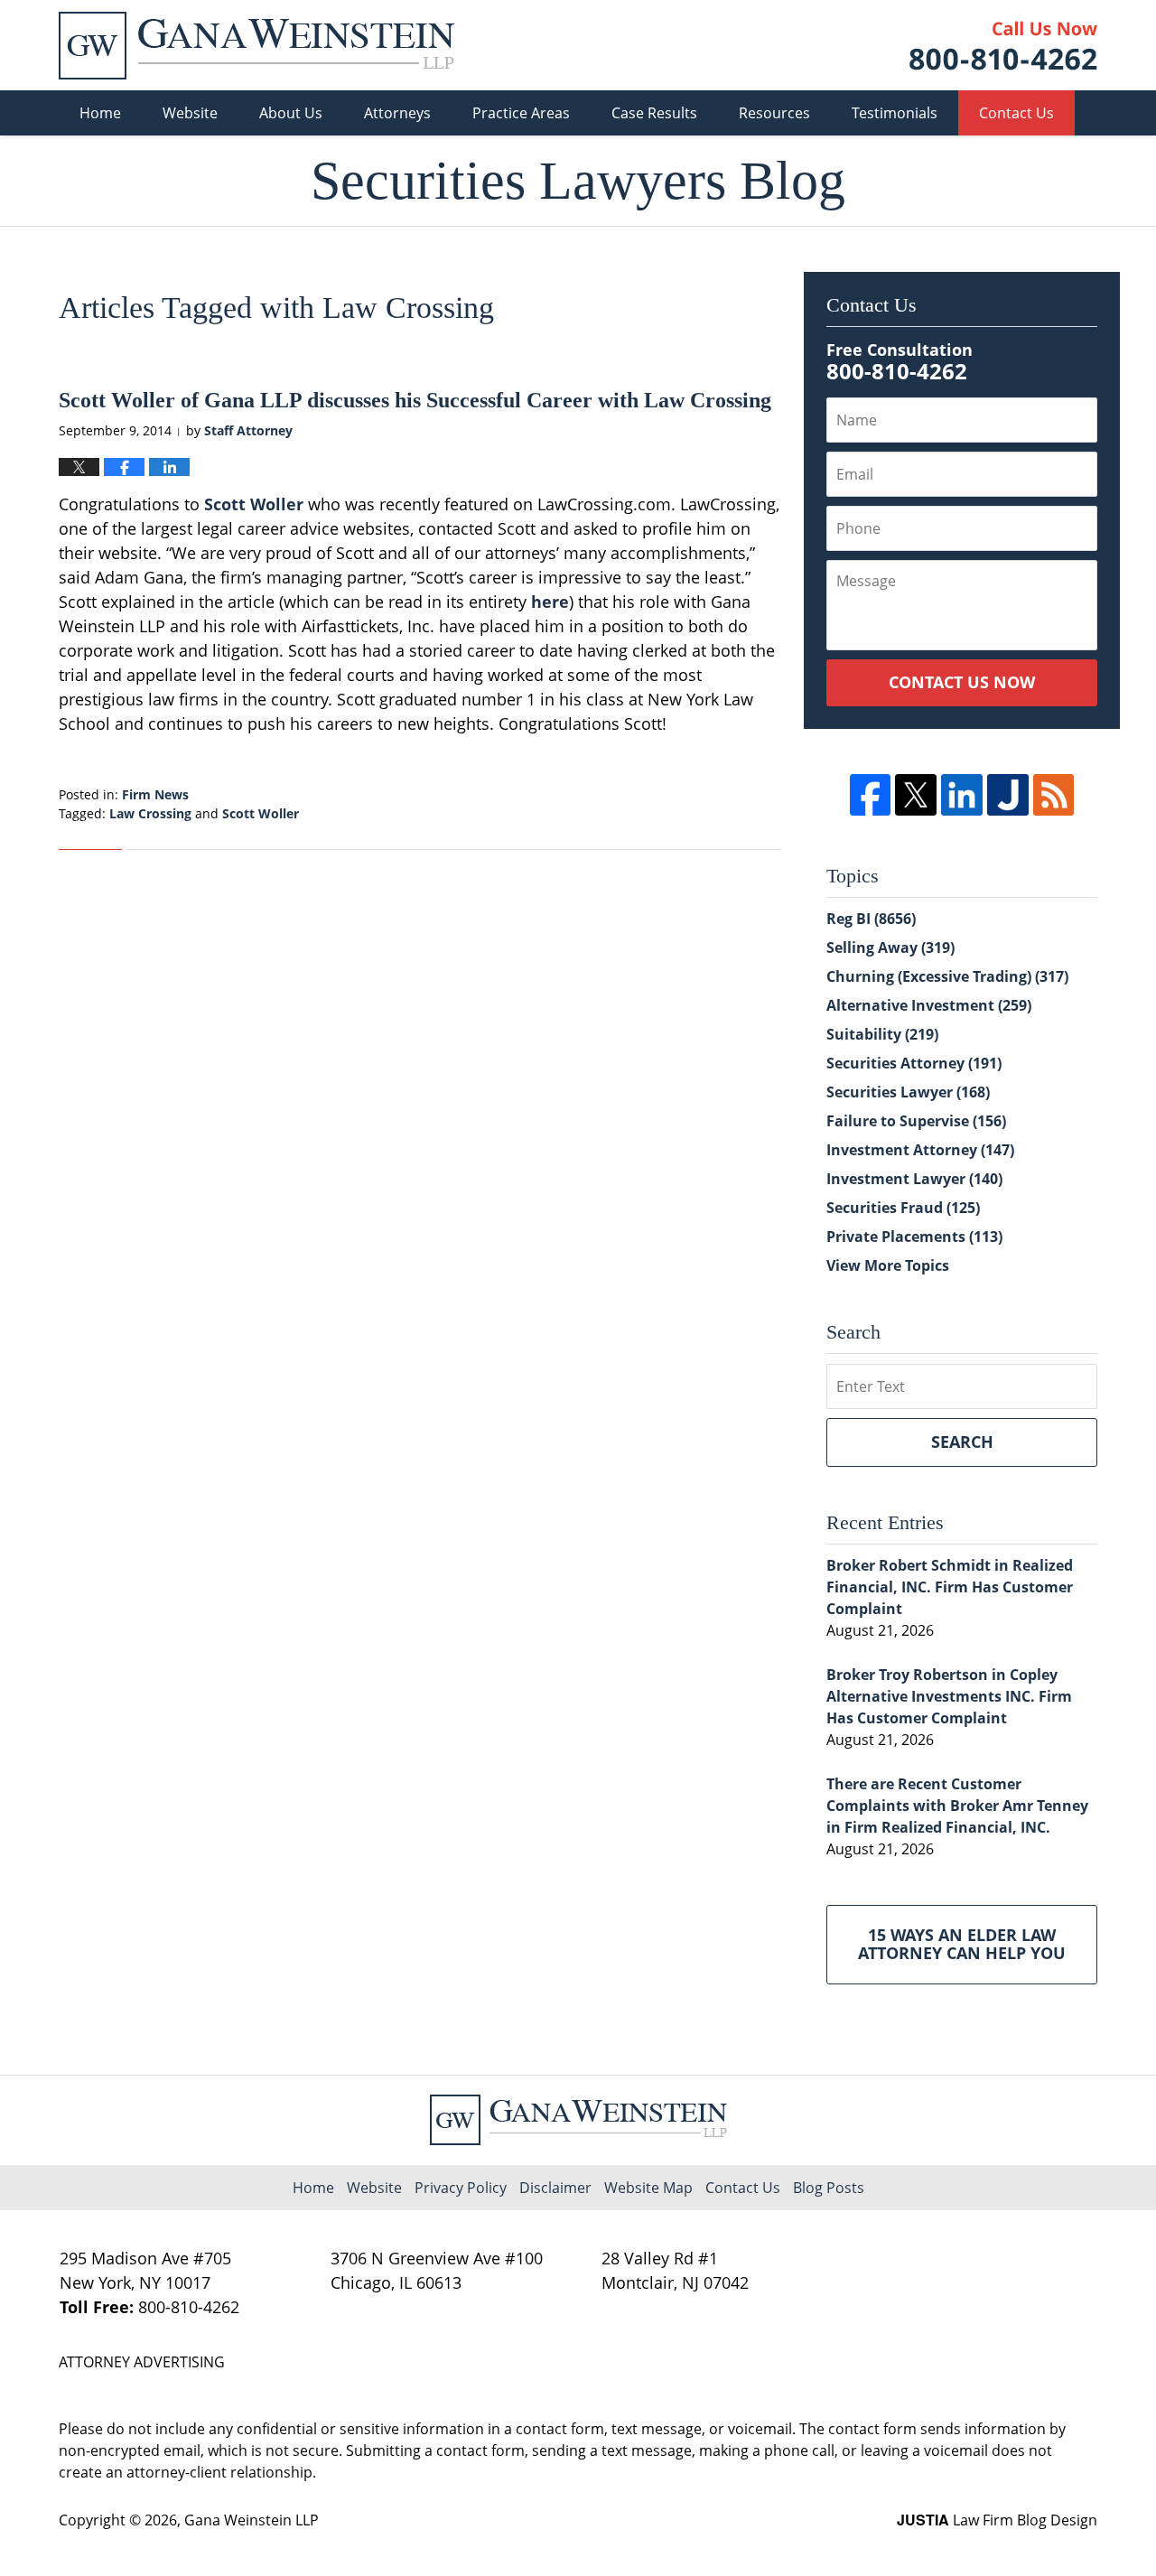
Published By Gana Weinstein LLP (1003, 46)
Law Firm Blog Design (997, 2520)
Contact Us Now (962, 682)
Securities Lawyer (908, 1092)
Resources (774, 113)
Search (962, 1442)
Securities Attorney (914, 1063)
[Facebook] (871, 795)
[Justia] (1008, 795)
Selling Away (890, 947)
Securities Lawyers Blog (256, 46)
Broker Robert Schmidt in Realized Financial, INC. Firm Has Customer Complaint (950, 1587)
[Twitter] (916, 795)
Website (190, 113)
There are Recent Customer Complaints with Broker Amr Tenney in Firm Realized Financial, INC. (957, 1806)
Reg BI (871, 919)
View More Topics (888, 1265)
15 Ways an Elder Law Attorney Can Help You (962, 1944)
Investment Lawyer (914, 1179)
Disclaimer (555, 2188)
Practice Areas (521, 113)
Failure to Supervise (916, 1121)
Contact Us (1016, 113)
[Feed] (1054, 795)
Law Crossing (150, 813)
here (550, 602)
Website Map (648, 2188)
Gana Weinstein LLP (252, 2520)
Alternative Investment (929, 1005)
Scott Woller (254, 504)
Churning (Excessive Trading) (947, 976)
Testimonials (895, 113)
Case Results (654, 113)
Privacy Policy (461, 2188)
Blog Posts (829, 2188)
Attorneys (397, 113)
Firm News (155, 794)
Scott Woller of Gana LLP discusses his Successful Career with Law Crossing (415, 400)
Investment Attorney (920, 1150)
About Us (291, 113)
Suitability (882, 1034)
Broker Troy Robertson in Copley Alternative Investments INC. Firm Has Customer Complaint (949, 1696)
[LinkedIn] (962, 795)
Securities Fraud (903, 1208)
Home (100, 113)
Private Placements (914, 1237)
